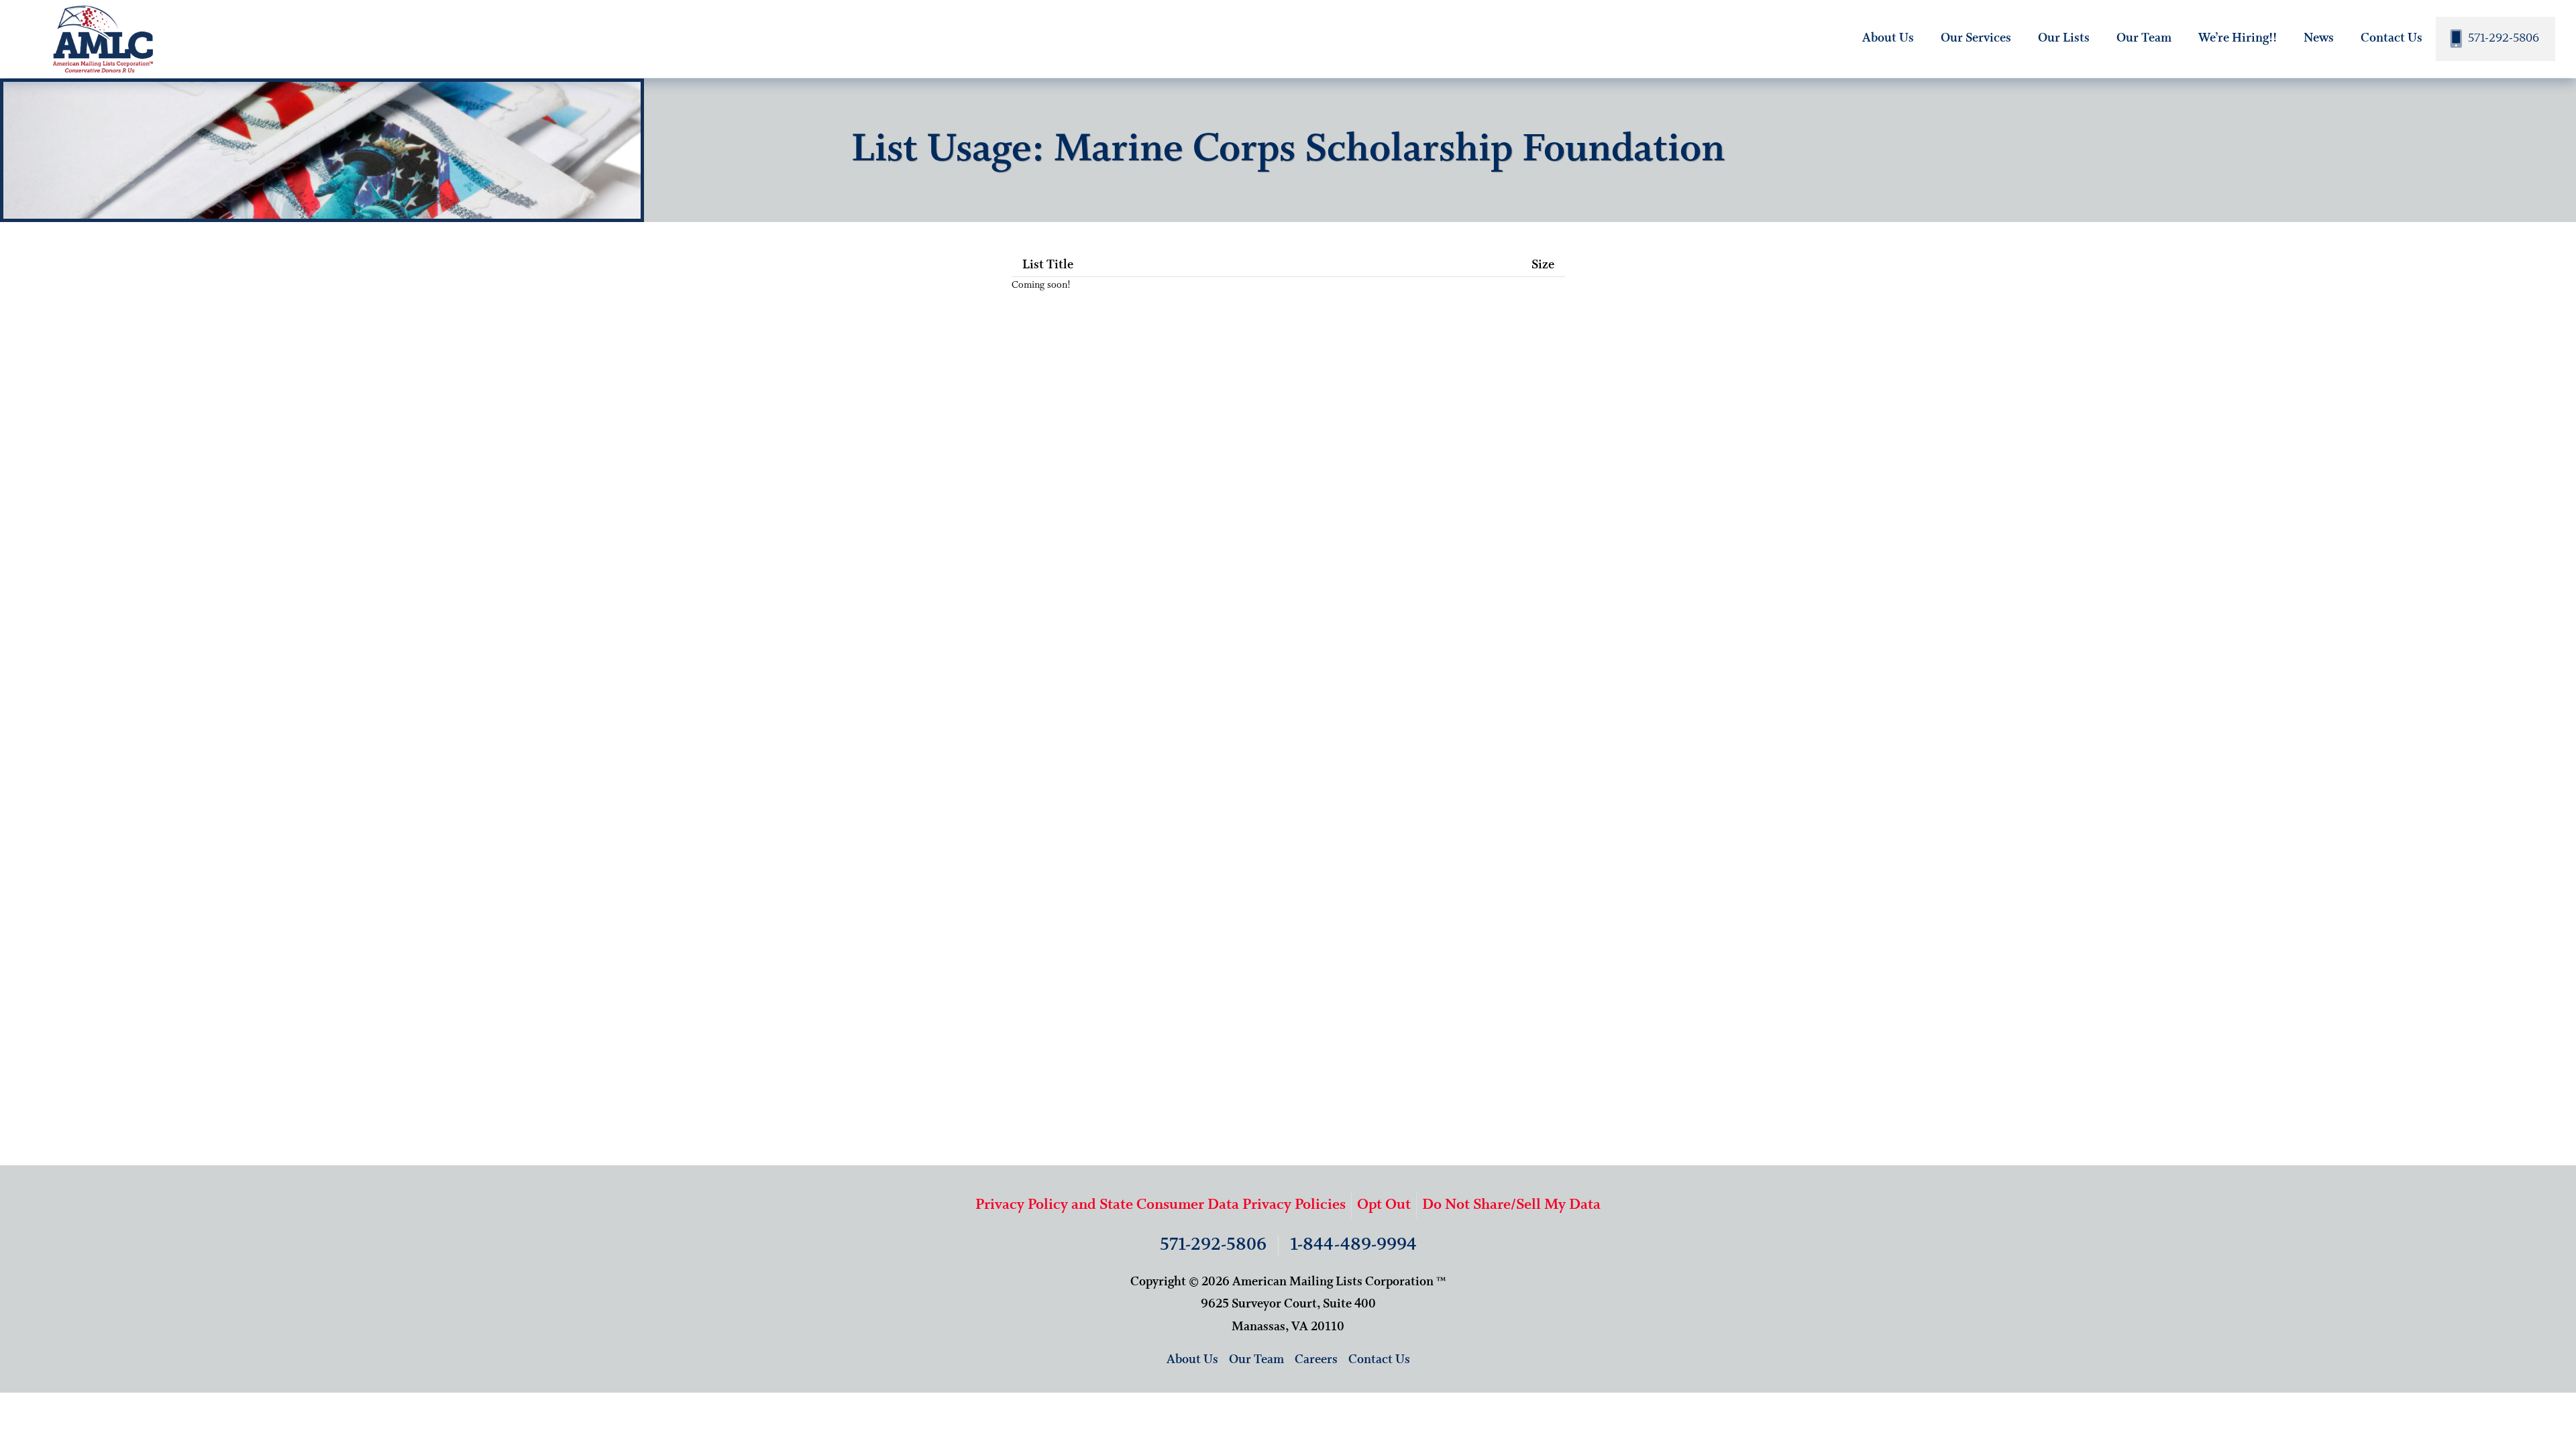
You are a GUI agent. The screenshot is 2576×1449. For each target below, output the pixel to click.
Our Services (1976, 38)
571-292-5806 (2502, 38)
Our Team (2144, 38)
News (2319, 38)
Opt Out (1384, 1205)
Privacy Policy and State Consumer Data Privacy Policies (1161, 1205)
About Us (1888, 38)
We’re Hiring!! (2238, 38)
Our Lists (2064, 38)
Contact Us (2392, 38)
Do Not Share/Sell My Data (1511, 1205)
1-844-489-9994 (1353, 1245)
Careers (1316, 1360)
